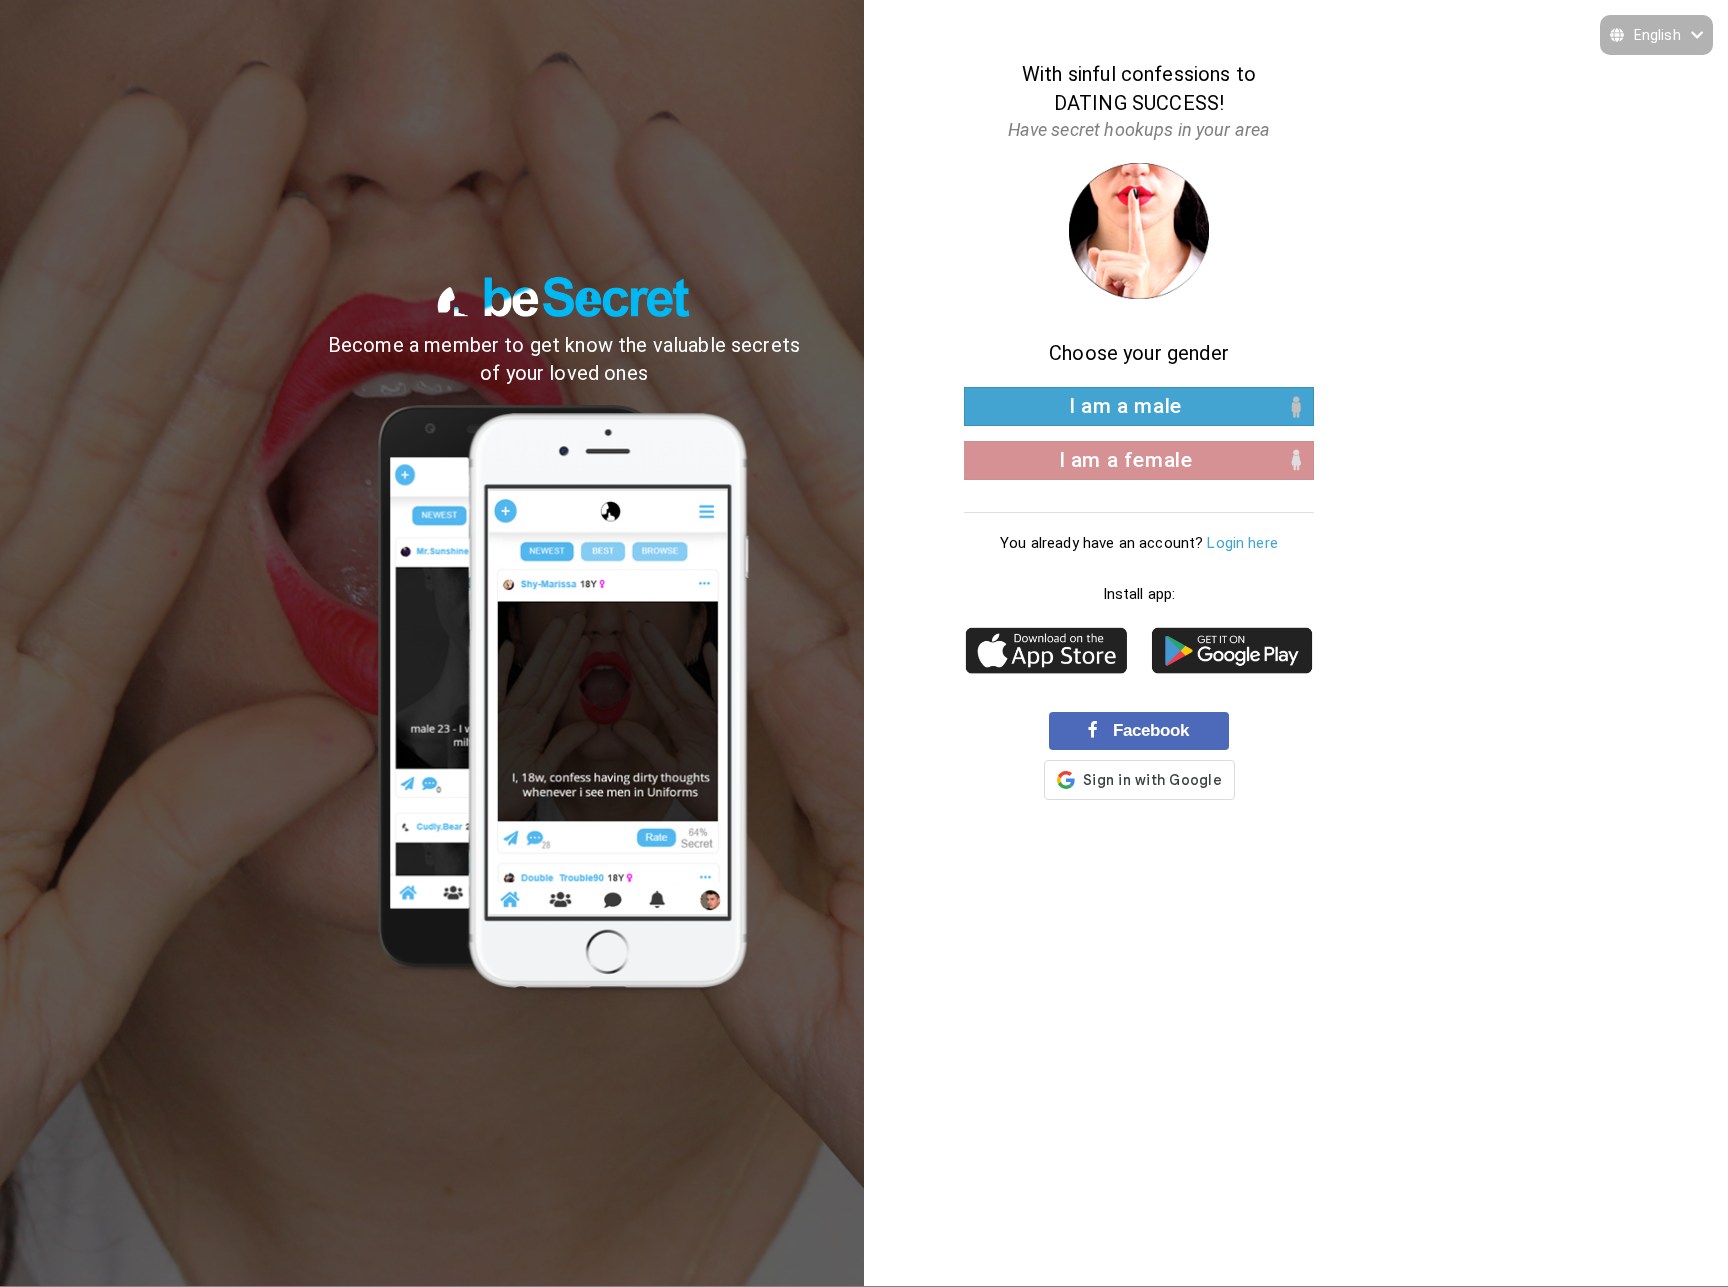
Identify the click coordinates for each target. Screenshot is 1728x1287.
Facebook (1148, 730)
